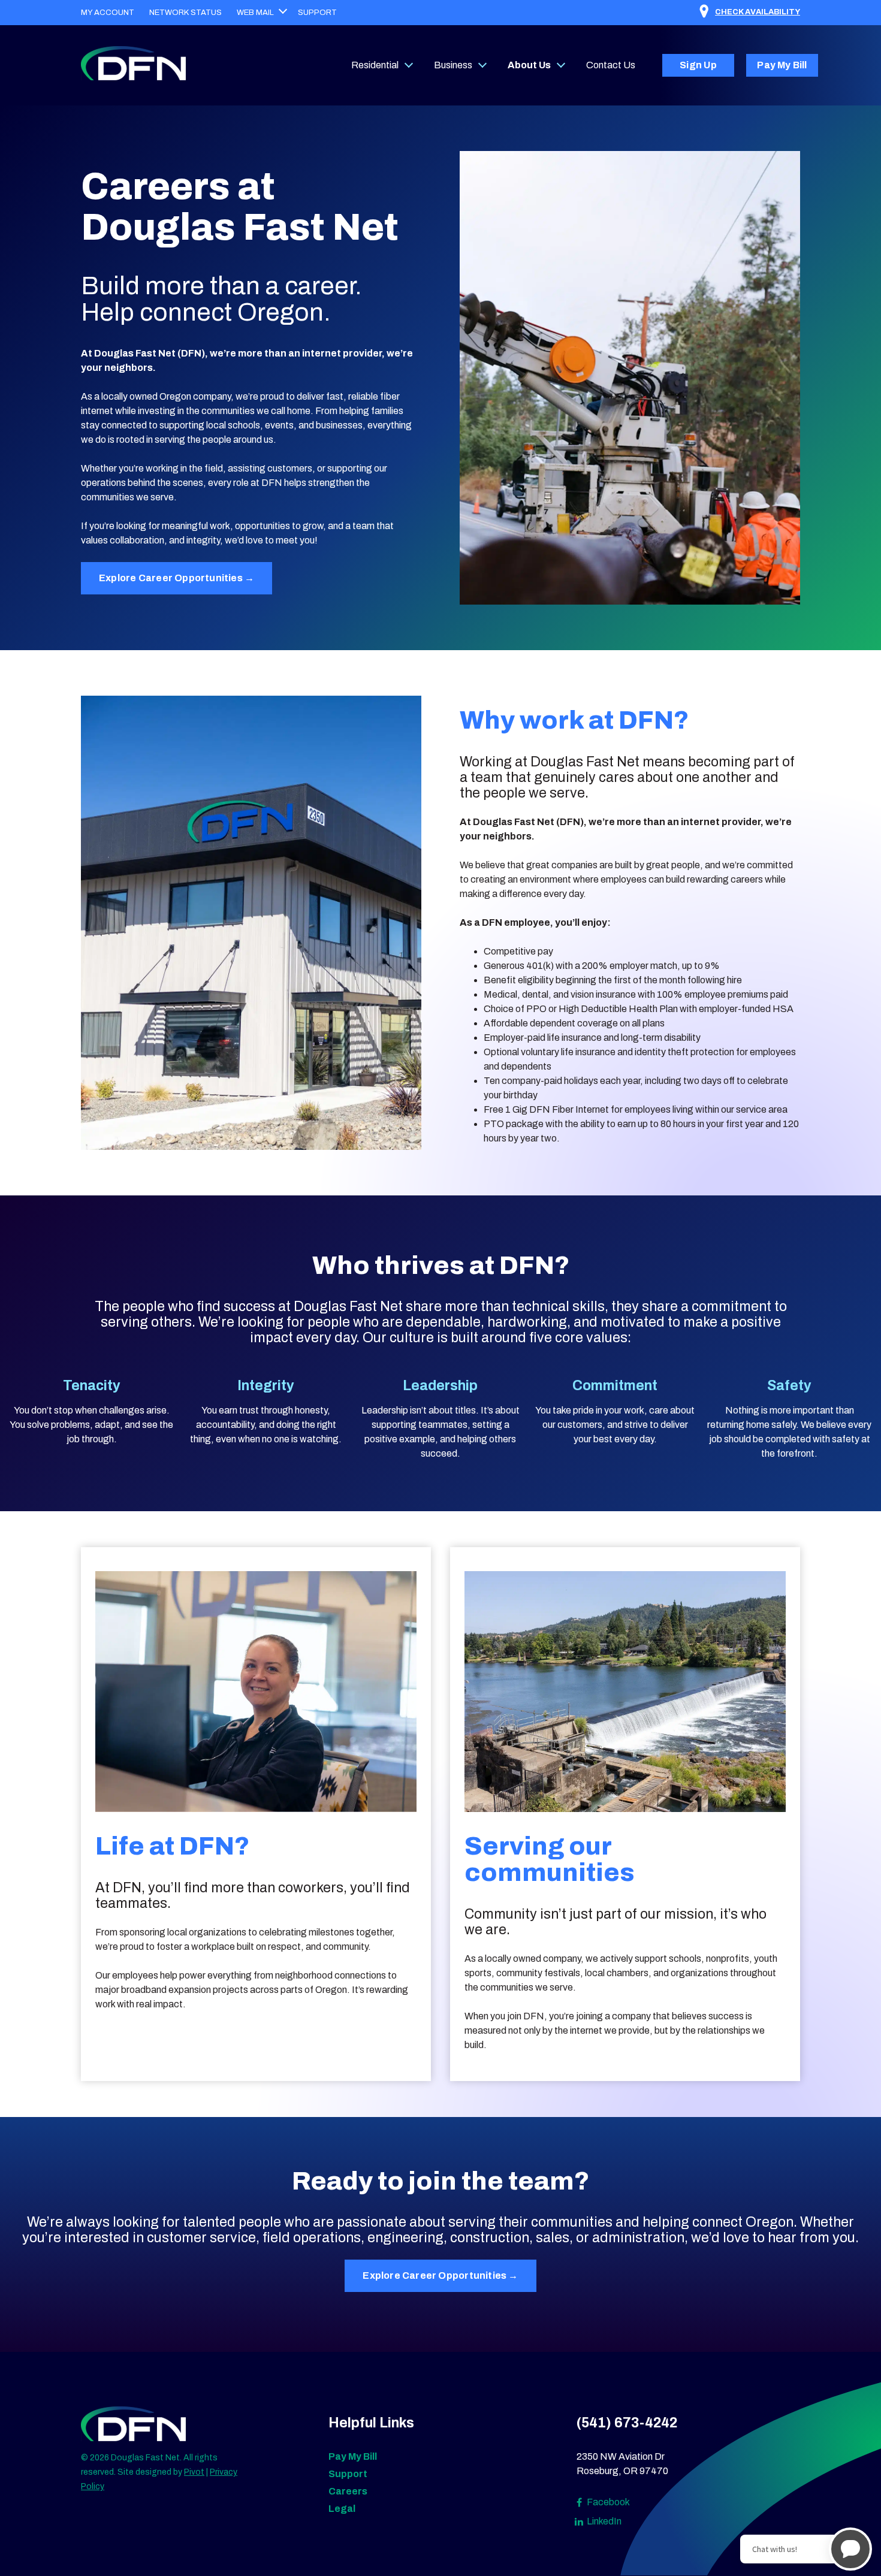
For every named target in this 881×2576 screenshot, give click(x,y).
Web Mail (255, 13)
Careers (348, 2491)
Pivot (194, 2472)
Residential (375, 65)
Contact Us (611, 65)
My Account (108, 13)
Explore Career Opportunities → (176, 578)
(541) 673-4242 (627, 2423)
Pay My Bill (782, 65)
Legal (342, 2509)
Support (317, 13)
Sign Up (698, 65)
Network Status (185, 13)
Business (453, 65)
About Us (529, 65)
